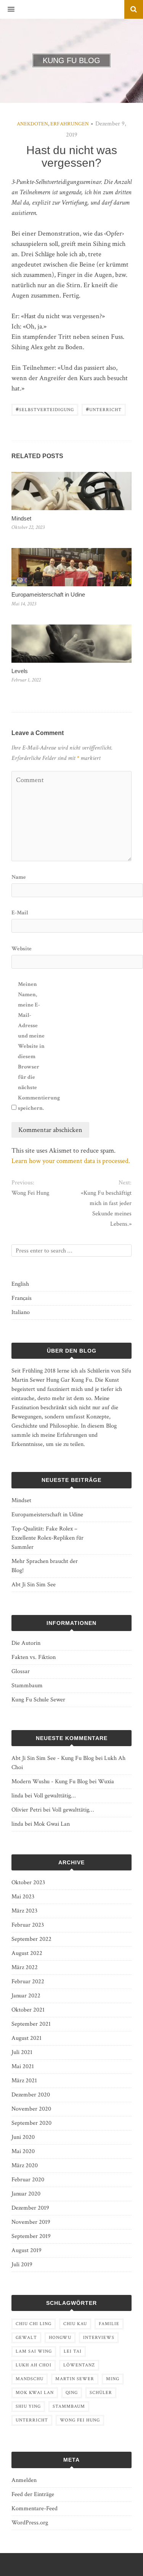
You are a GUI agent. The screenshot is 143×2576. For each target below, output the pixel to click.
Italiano (21, 1312)
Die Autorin (26, 1643)
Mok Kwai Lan (35, 2393)
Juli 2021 (22, 2052)
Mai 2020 (23, 2151)
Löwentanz (79, 2365)
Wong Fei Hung (30, 1193)
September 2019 (31, 2236)
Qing (72, 2393)
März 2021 (24, 2081)
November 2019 (31, 2222)
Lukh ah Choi (34, 2365)
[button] (7, 10)
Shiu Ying (28, 2406)
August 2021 (27, 2038)
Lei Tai (73, 2351)
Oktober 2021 (28, 2010)
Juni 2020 (23, 2137)
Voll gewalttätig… (55, 1796)
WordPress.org (30, 2523)
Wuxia (106, 1782)
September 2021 (31, 2024)
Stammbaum (27, 1686)
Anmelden (24, 2480)
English (20, 1284)
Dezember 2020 (31, 2095)
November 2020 (31, 2109)
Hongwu (60, 2338)
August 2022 (27, 1953)
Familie (109, 2324)
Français (22, 1298)
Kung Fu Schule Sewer (38, 1700)
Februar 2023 (28, 1925)
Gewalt (26, 2338)
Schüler (101, 2393)
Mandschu (30, 2379)
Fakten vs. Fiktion (34, 1657)
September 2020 (31, 2123)
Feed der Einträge (33, 2494)
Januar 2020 (26, 2194)
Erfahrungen (70, 124)
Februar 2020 (28, 2180)
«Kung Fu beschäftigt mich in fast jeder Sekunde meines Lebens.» (106, 1208)
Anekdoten (32, 124)
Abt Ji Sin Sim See (34, 1585)
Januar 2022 (26, 1996)
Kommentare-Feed (35, 2509)
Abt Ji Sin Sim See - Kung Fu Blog (53, 1758)
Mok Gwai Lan (52, 1824)
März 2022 (25, 1967)
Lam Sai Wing (34, 2351)
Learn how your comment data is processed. (71, 1161)
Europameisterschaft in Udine (48, 594)
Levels (20, 671)
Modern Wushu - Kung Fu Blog (50, 1782)
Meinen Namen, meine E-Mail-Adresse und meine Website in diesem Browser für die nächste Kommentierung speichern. (33, 1046)
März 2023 (24, 1911)
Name (19, 877)
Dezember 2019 (30, 2208)
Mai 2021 (23, 2066)
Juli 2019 (22, 2265)
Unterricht (104, 409)
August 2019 (27, 2250)
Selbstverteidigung (45, 409)
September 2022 (31, 1939)
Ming (113, 2379)
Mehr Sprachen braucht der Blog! (45, 1566)
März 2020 (25, 2165)
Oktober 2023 (28, 1882)
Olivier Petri (27, 1810)
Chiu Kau (75, 2324)
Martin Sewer (75, 2379)
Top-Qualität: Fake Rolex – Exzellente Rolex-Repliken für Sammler (47, 1538)
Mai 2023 (23, 1897)
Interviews (99, 2338)
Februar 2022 (28, 1982)
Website (22, 949)
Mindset (21, 518)
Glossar (21, 1671)
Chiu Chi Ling (34, 2324)
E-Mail (20, 913)
